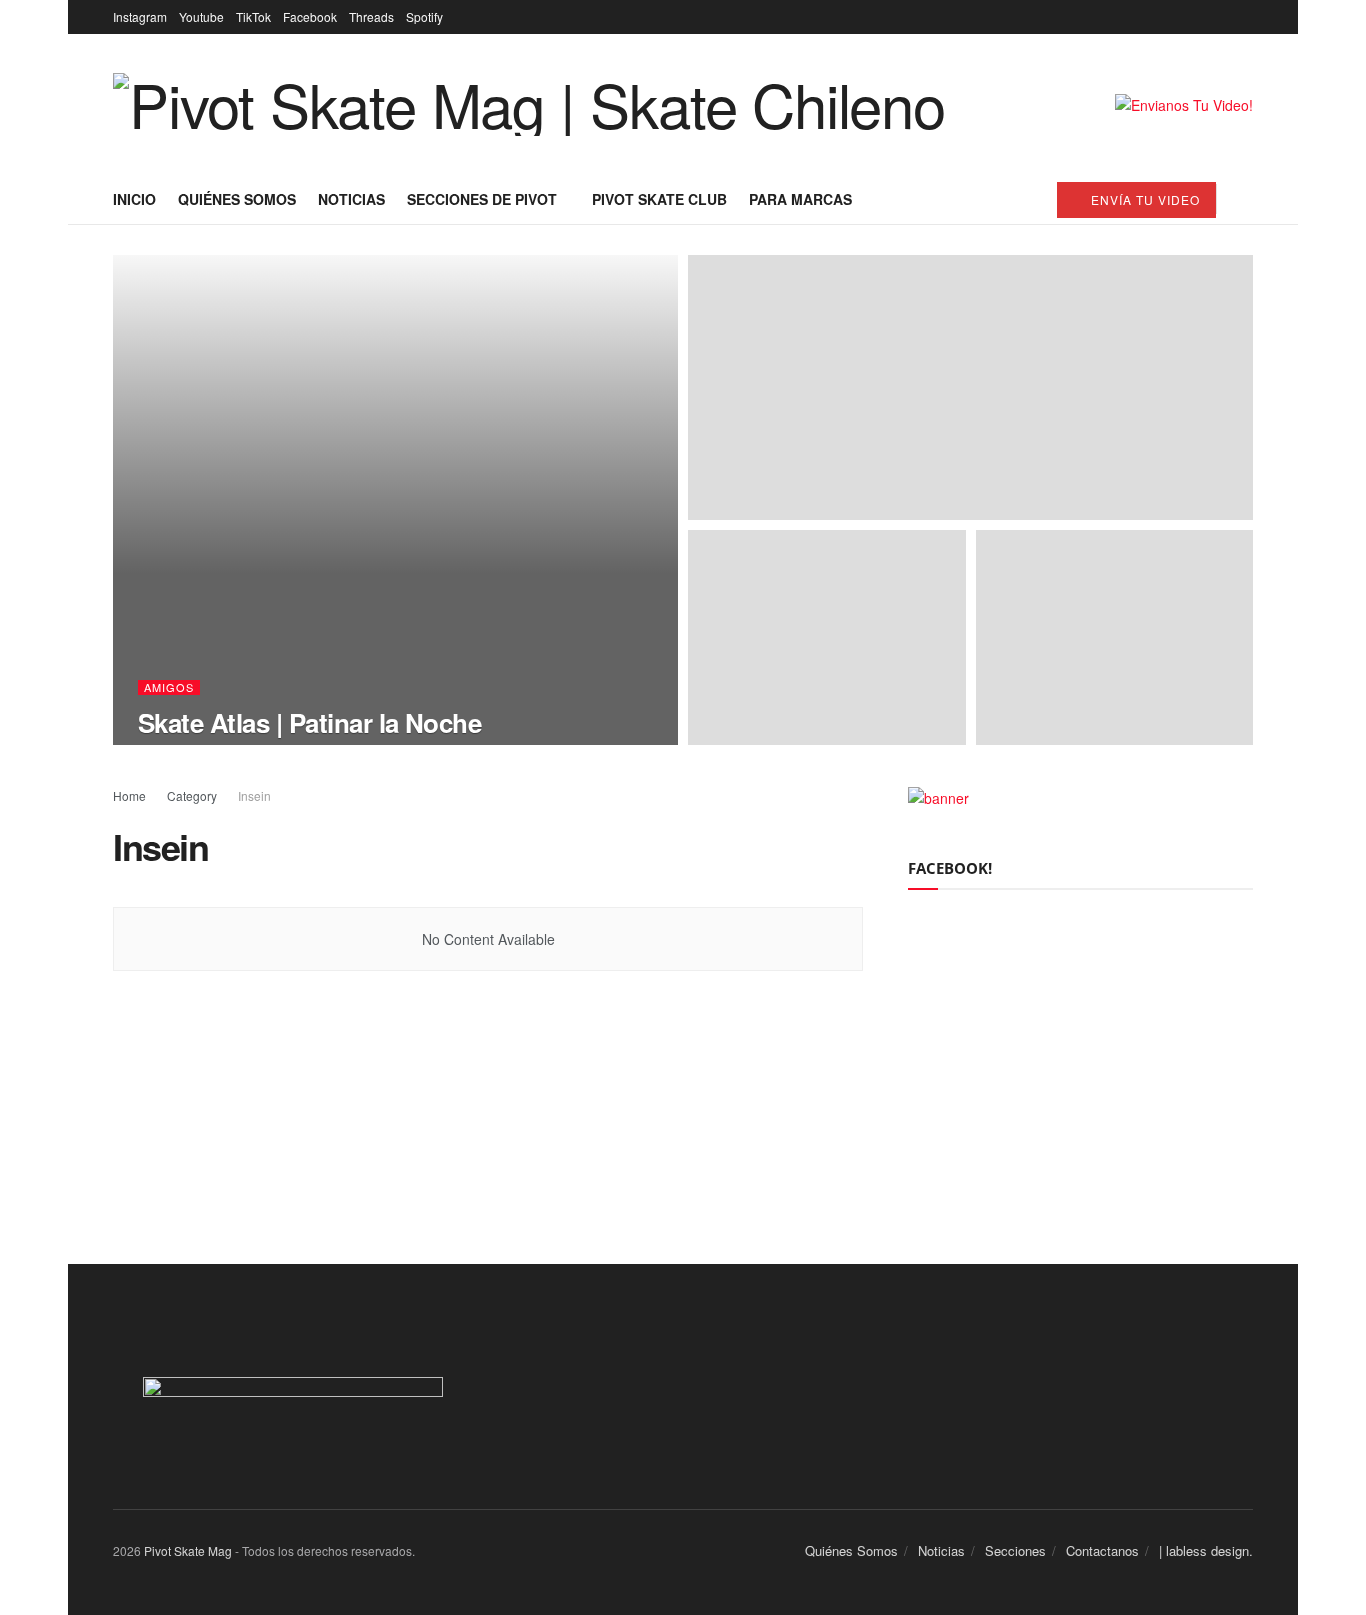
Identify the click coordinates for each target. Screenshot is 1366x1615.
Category (192, 795)
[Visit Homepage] (529, 104)
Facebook (310, 16)
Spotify (424, 16)
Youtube (201, 16)
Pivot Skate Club (659, 199)
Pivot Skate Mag (188, 1550)
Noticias (351, 199)
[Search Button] (1245, 199)
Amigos (169, 687)
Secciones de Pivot (482, 199)
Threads (371, 16)
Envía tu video (1143, 199)
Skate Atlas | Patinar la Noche (309, 722)
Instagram (140, 16)
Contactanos (1102, 1550)
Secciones (1015, 1550)
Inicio (134, 199)
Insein (254, 795)
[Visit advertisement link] (1184, 104)
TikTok (253, 16)
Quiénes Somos (237, 199)
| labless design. (1206, 1550)
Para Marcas (800, 199)
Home (129, 795)
